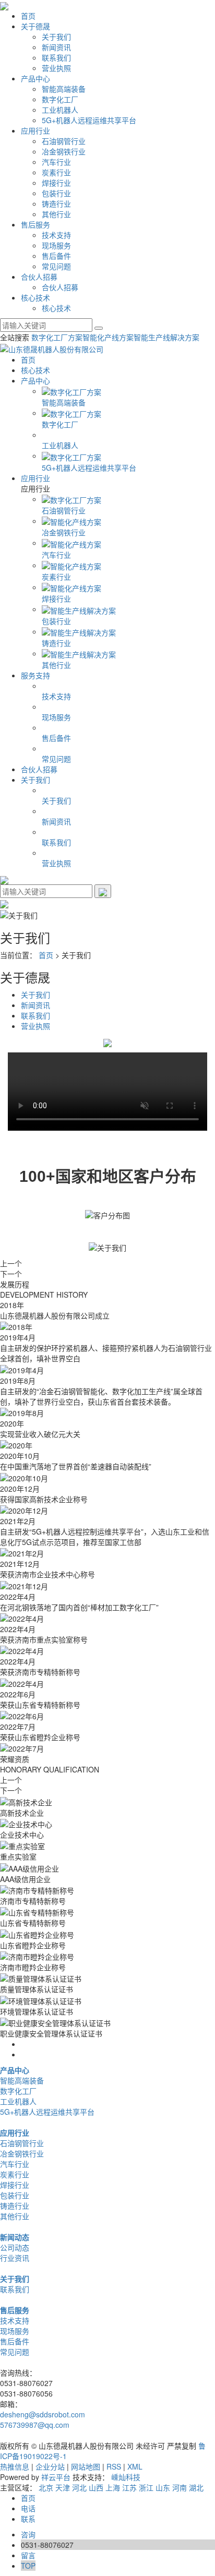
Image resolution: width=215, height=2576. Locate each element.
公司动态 (15, 2247)
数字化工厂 (60, 99)
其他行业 (56, 214)
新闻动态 (15, 2237)
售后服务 (35, 224)
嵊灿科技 (126, 2477)
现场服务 (56, 245)
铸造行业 (56, 203)
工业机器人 (60, 110)
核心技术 (35, 297)
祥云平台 (56, 2477)
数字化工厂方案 (57, 337)
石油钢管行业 (64, 141)
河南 (180, 2487)
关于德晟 (35, 26)
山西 (96, 2487)
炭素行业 (56, 172)
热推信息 (15, 2466)
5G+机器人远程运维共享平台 (89, 120)
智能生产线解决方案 (166, 337)
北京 (46, 2487)
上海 (113, 2487)
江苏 (129, 2487)
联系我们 (56, 57)
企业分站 (50, 2466)
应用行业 (35, 130)
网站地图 (86, 2466)
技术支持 (56, 235)
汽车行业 (56, 162)
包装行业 (56, 193)
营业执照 (56, 68)
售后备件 (56, 256)
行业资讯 (15, 2258)
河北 (79, 2487)
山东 (163, 2487)
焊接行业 (56, 183)
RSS (114, 2466)
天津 (63, 2487)
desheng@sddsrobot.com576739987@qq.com (43, 2419)
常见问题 (56, 266)
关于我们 (56, 37)
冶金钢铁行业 (64, 151)
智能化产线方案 (108, 337)
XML (135, 2466)
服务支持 (35, 675)
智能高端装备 (64, 89)
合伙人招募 (39, 277)
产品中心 (35, 78)
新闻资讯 (56, 47)
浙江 (146, 2487)
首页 (28, 16)
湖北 (196, 2487)
